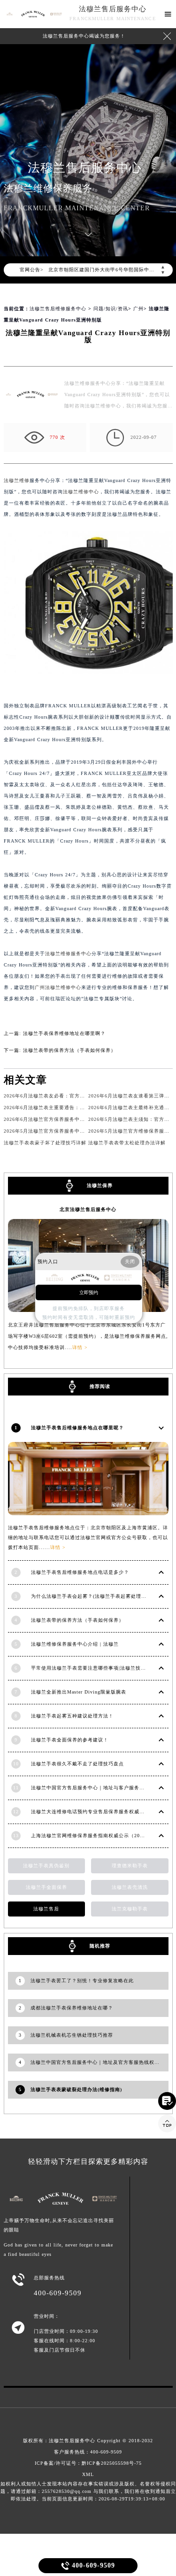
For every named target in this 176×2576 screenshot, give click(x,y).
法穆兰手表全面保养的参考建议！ (70, 1740)
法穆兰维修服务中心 (68, 954)
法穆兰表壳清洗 (130, 1887)
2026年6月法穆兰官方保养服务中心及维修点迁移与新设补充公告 (78, 1119)
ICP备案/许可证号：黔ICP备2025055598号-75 (88, 2463)
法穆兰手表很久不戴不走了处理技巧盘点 (77, 1764)
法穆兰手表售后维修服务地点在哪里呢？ (77, 1428)
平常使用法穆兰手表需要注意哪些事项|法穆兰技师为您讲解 (99, 1668)
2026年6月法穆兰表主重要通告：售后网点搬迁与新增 (65, 1108)
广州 (138, 309)
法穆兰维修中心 (81, 492)
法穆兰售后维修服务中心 (58, 309)
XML (88, 2474)
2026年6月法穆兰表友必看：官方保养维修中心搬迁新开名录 (73, 1096)
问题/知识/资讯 (111, 309)
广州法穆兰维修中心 (58, 987)
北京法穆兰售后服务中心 (88, 1209)
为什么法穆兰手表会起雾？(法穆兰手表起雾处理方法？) (95, 1596)
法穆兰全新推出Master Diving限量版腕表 (79, 1692)
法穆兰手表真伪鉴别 (46, 1866)
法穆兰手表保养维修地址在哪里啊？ (64, 1033)
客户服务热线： (88, 2452)
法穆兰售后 (46, 1909)
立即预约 (89, 1292)
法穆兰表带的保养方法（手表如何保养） (69, 1050)
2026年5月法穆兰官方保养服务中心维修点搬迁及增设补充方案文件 (80, 1131)
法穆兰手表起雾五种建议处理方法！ (72, 1716)
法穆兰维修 (17, 480)
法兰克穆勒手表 (130, 1909)
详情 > (58, 1547)
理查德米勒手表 (130, 1866)
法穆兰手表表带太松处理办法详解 (127, 1143)
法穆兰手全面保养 (46, 1887)
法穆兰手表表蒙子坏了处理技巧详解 (45, 1143)
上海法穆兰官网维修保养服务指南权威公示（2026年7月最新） (103, 1836)
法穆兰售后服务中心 (113, 9)
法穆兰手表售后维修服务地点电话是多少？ (80, 1572)
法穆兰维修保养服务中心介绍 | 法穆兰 (75, 1644)
